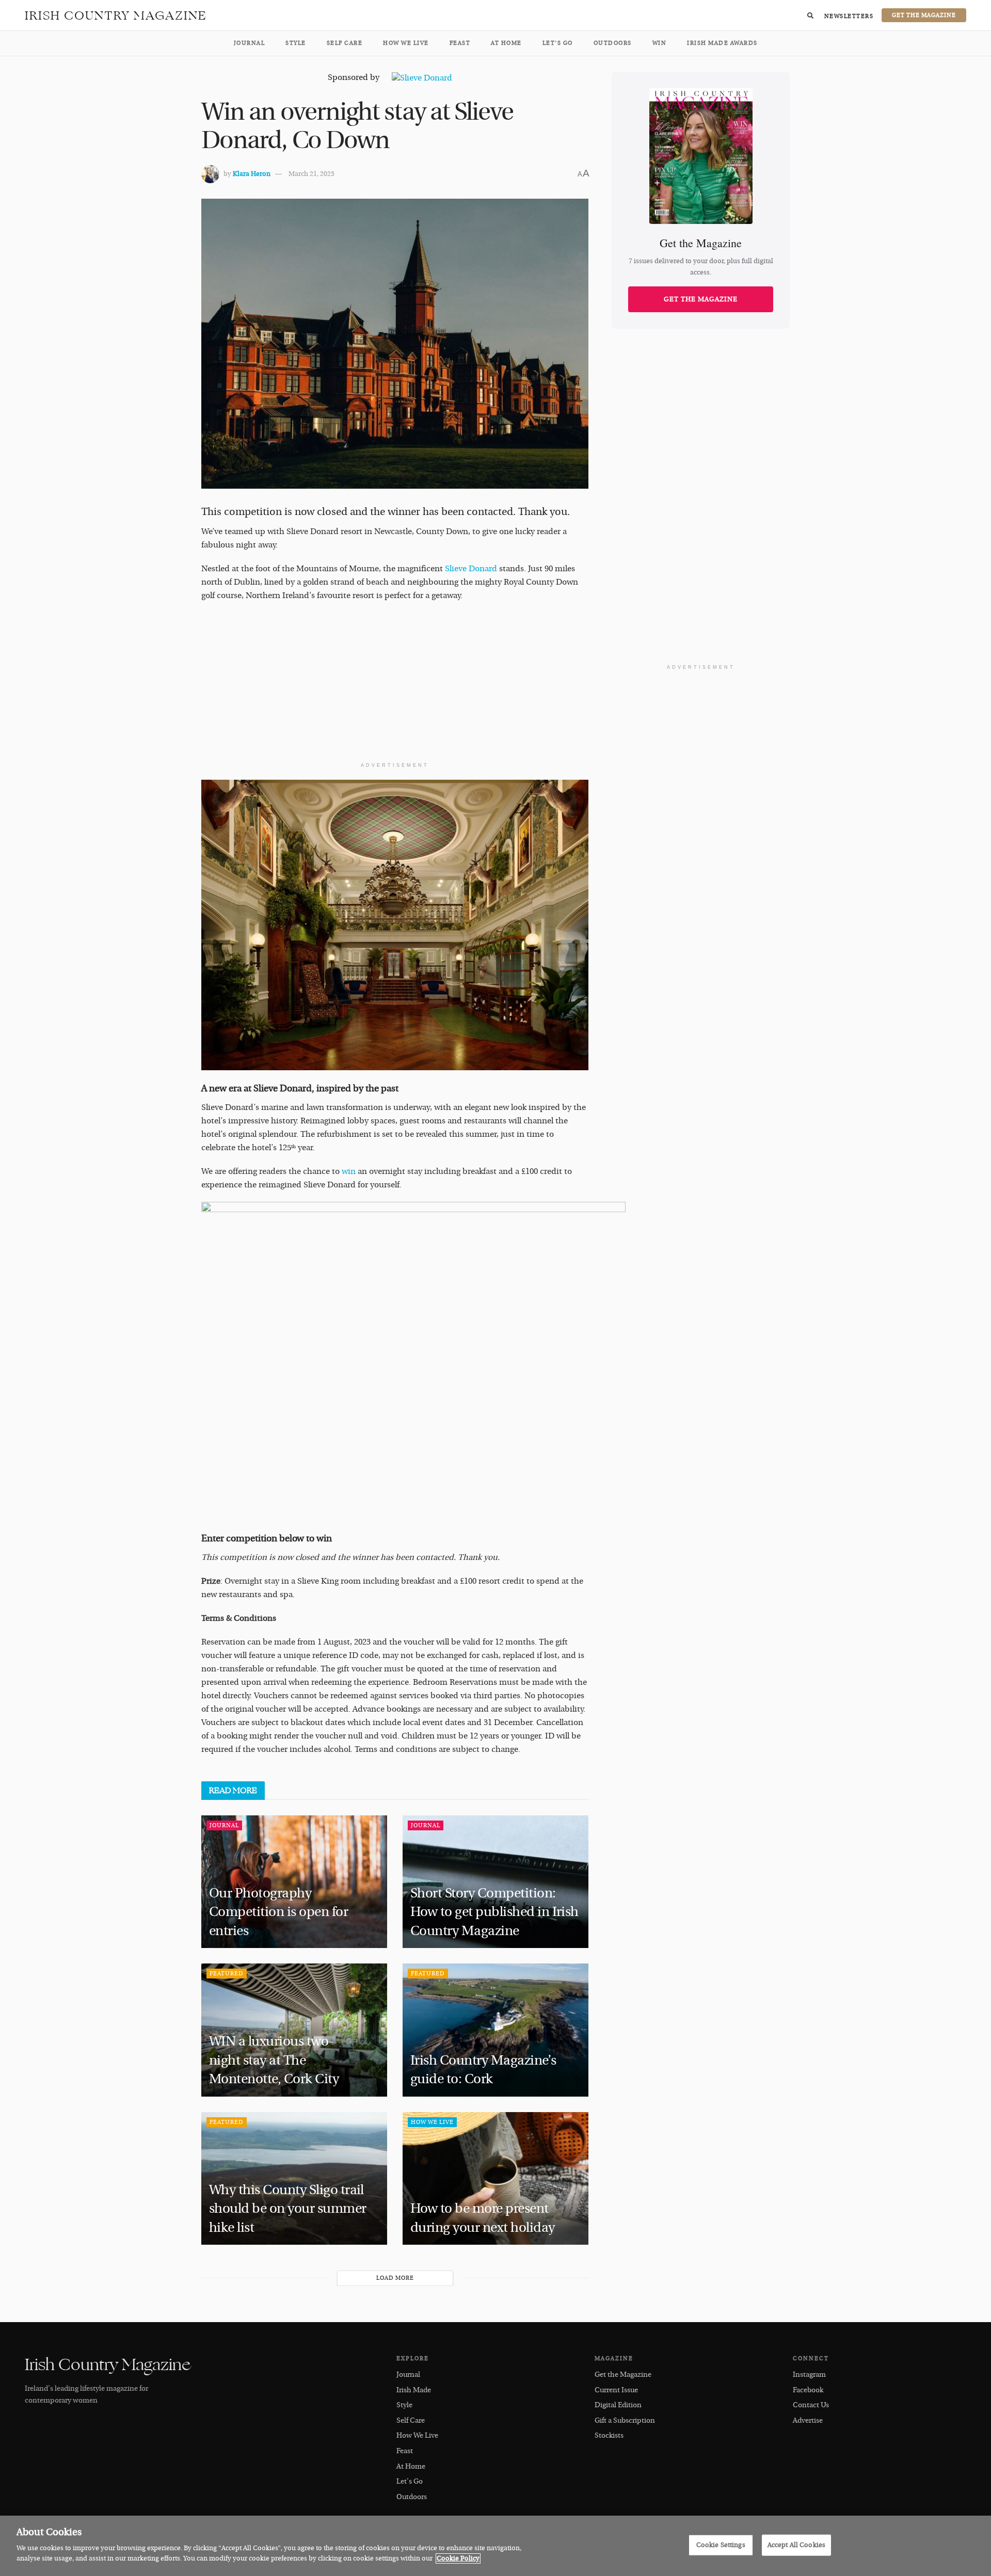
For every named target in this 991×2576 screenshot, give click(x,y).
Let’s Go (558, 43)
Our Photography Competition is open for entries (278, 1912)
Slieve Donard (471, 569)
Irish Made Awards (722, 43)
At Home (506, 43)
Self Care (345, 43)
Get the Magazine (701, 299)
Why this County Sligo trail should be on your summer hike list (288, 2209)
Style (296, 43)
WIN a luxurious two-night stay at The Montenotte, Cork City (275, 2060)
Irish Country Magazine (116, 15)
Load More (395, 2278)
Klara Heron (252, 174)
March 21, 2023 (311, 174)
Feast (460, 43)
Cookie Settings (721, 2545)
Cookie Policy (458, 2558)
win (350, 1171)
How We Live (406, 43)
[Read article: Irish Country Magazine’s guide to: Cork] (495, 2030)
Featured (227, 1974)
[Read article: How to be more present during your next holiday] (495, 2178)
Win (660, 43)
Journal (250, 43)
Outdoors (613, 43)
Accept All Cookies (796, 2545)
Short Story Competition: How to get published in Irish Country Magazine (494, 1912)
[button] (810, 15)
